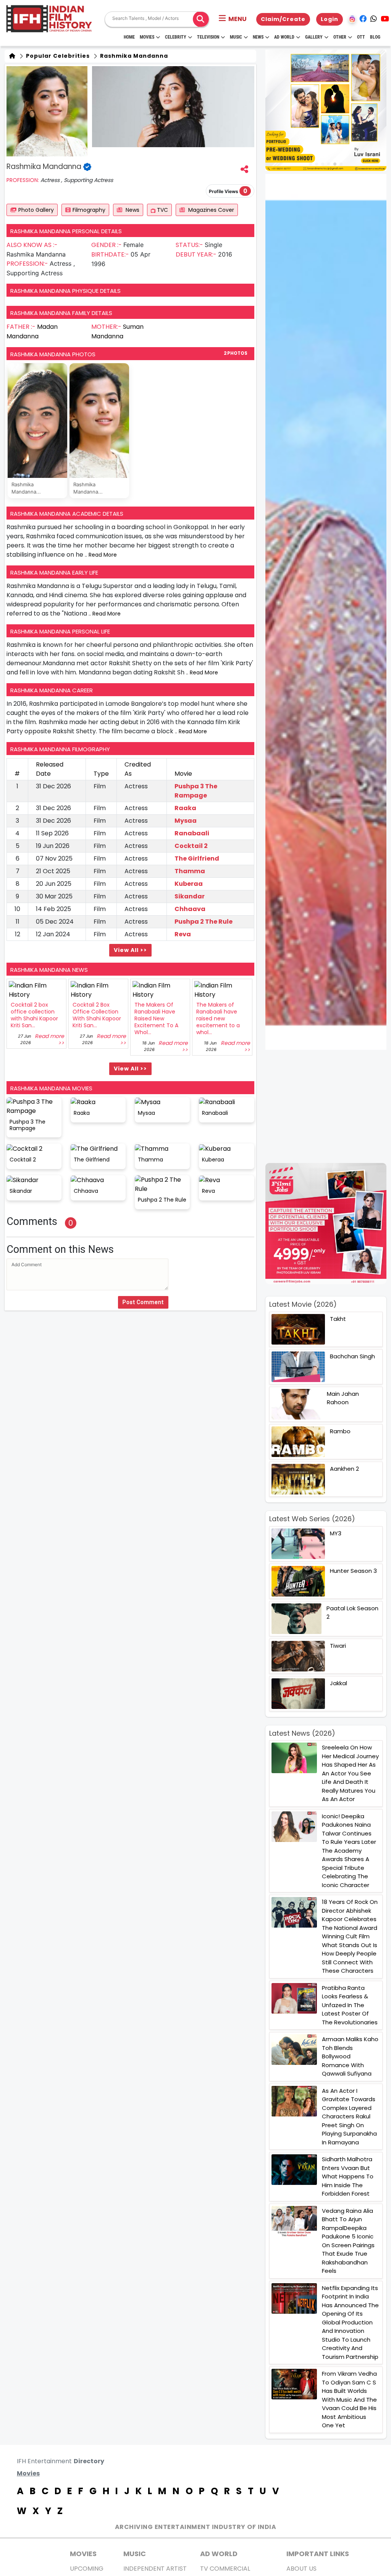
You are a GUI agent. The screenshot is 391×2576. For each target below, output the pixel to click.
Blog (375, 37)
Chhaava (190, 909)
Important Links (318, 2554)
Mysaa (186, 821)
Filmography (89, 210)
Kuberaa (189, 884)
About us (301, 2569)
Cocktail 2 (191, 846)
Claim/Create (283, 19)
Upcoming (87, 2569)
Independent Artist (155, 2569)
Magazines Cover (210, 210)
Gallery (314, 37)
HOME (129, 37)
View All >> (130, 950)
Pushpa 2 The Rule (204, 922)
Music (236, 37)
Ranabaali (192, 833)
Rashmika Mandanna (133, 56)
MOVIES (83, 2554)
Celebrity (176, 37)
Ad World (284, 37)
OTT (361, 37)
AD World (219, 2554)
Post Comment (143, 1302)
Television (208, 37)
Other (340, 37)
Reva (183, 934)
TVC (162, 210)
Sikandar (190, 896)
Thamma (190, 871)
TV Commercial (225, 2569)
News (258, 37)
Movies (147, 37)
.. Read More (101, 555)
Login (330, 19)
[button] (233, 19)
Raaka (185, 808)
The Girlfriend (197, 858)
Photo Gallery (36, 210)
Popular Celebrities (57, 56)
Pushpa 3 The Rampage (196, 791)
